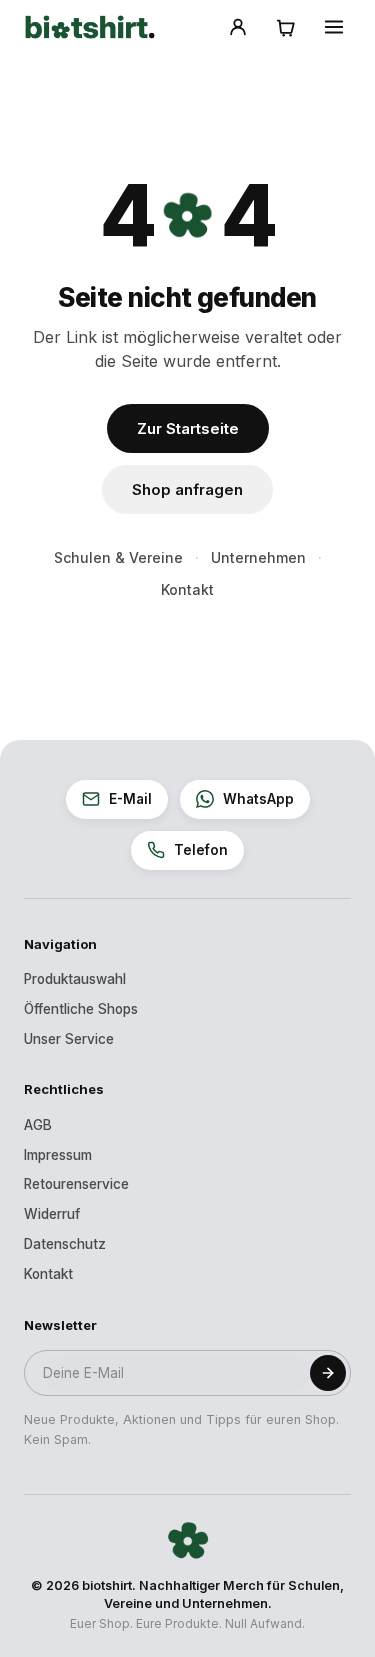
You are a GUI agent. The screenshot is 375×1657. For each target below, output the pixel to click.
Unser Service (69, 1039)
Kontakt (187, 589)
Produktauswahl (75, 979)
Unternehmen (258, 557)
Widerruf (52, 1214)
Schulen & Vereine (118, 557)
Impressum (58, 1155)
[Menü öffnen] (334, 27)
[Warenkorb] (286, 27)
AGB (38, 1125)
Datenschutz (65, 1244)
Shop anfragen (187, 489)
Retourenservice (76, 1184)
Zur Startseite (188, 428)
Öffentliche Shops (81, 1009)
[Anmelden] (238, 27)
